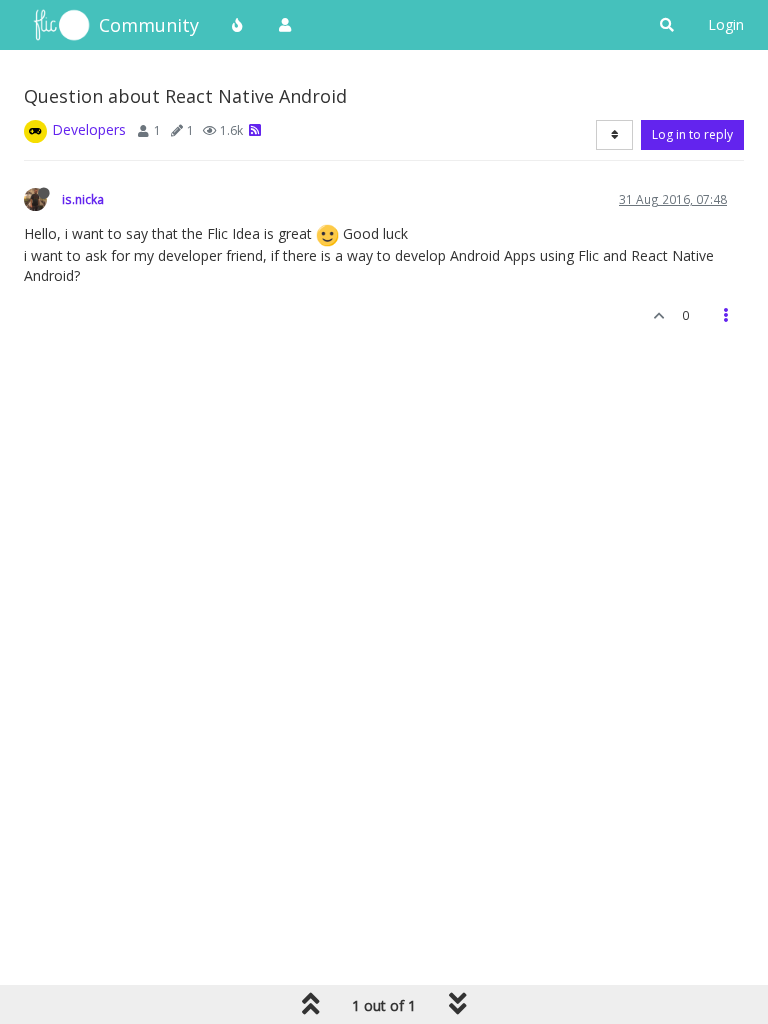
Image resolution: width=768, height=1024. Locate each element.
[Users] (285, 25)
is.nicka (83, 199)
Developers (89, 129)
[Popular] (238, 25)
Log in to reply (692, 134)
